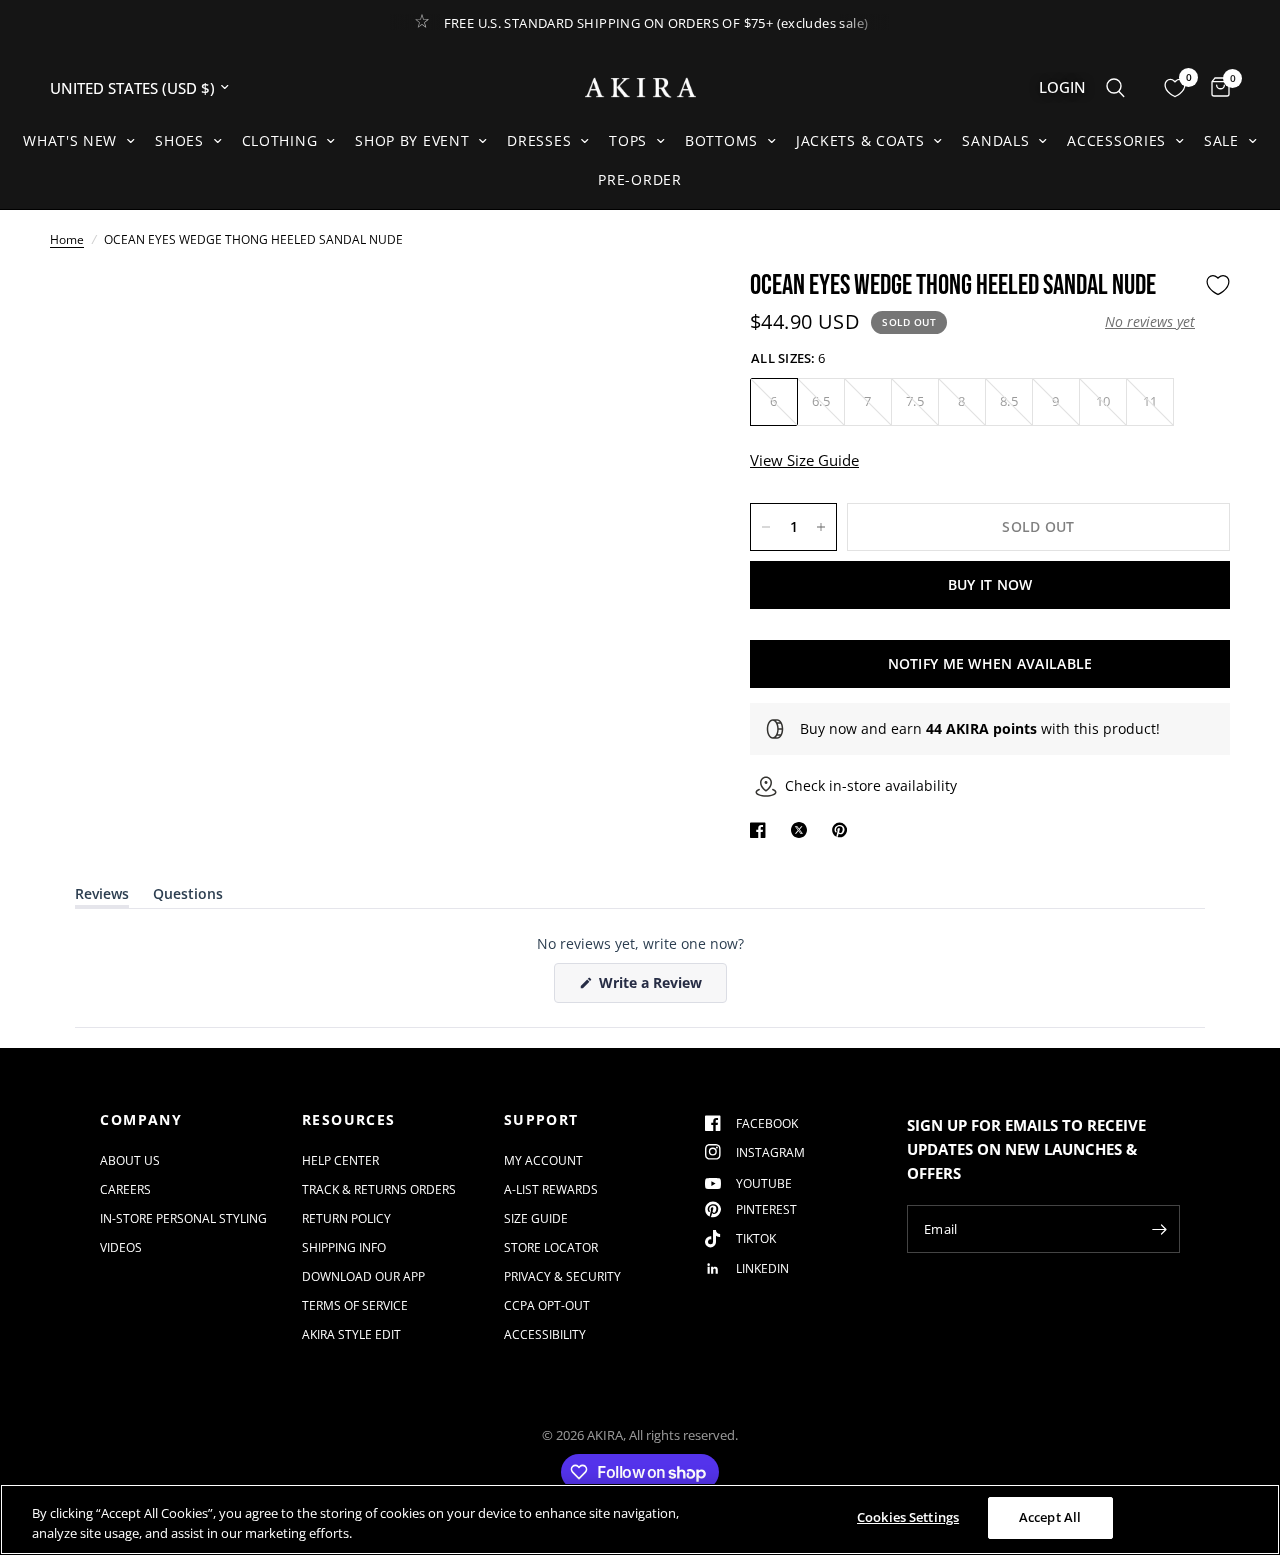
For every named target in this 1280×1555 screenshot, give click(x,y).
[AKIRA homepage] (640, 87)
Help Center (340, 1160)
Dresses (539, 140)
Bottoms (721, 140)
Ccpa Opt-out (547, 1305)
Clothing (280, 140)
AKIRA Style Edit (351, 1334)
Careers (125, 1189)
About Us (130, 1160)
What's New (70, 140)
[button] (1150, 322)
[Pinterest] (844, 830)
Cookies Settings (908, 1517)
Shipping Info (344, 1247)
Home (67, 239)
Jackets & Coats (860, 140)
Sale (1221, 140)
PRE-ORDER (639, 179)
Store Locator (551, 1247)
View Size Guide (804, 460)
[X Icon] (803, 830)
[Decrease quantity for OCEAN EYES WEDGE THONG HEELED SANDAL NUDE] (766, 527)
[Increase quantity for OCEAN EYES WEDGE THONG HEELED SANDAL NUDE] (821, 527)
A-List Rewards (551, 1189)
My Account (543, 1160)
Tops (628, 140)
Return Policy (346, 1218)
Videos (121, 1247)
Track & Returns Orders (379, 1189)
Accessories (1116, 140)
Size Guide (536, 1218)
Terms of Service (355, 1305)
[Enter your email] (1160, 1229)
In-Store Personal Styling (183, 1218)
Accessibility (545, 1334)
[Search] (1115, 87)
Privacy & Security (562, 1276)
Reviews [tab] (102, 897)
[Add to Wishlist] (1218, 285)
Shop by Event (412, 140)
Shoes (179, 140)
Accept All (1050, 1517)
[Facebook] (762, 830)
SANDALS (995, 140)
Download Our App (363, 1276)
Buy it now (990, 584)
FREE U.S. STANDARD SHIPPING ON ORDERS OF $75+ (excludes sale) (656, 23)
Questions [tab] (188, 897)
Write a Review (654, 987)
